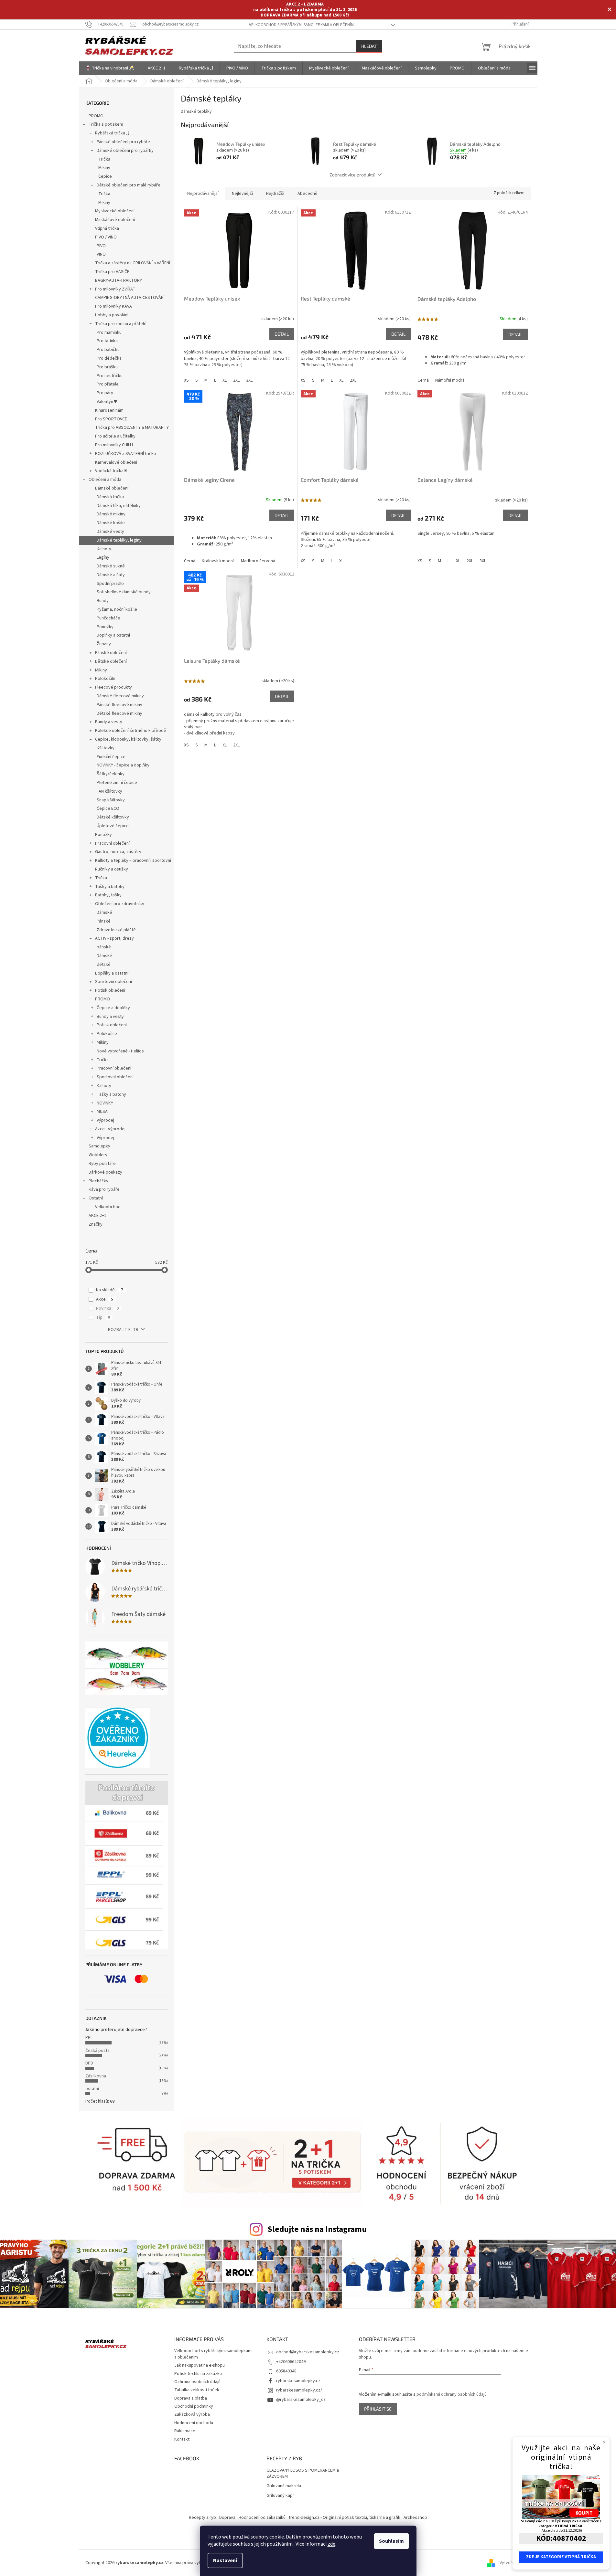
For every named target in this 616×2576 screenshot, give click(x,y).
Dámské (104, 913)
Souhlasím (391, 2541)
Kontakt (182, 2439)
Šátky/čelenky (111, 774)
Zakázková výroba (192, 2414)
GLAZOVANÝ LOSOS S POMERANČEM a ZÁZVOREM (303, 2474)
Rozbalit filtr (123, 1330)
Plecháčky (98, 1181)
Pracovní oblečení (112, 843)
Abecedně (308, 194)
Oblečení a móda (105, 480)
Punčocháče (108, 618)
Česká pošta (97, 2051)
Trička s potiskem (106, 124)
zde (331, 2544)
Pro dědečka (109, 358)
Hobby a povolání (112, 315)
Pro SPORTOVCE (111, 419)
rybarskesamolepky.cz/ (299, 2390)
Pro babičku (108, 350)
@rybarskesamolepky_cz (301, 2400)
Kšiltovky (106, 748)
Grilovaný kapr (280, 2496)
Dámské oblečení (112, 488)
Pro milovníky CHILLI (114, 445)
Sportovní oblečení (113, 982)
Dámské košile (111, 523)
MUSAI (103, 1112)
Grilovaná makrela (284, 2486)
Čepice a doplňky (113, 1008)
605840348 (286, 2371)
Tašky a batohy (110, 887)
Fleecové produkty (113, 687)
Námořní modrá (450, 380)
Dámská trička (110, 497)
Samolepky (99, 1146)
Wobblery (98, 1155)
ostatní (92, 2089)
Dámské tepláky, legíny (119, 540)
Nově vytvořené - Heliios (120, 1051)
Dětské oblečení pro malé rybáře (129, 185)
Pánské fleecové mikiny (119, 705)
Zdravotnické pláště (116, 930)
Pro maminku (109, 333)
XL (225, 380)
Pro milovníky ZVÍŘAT (115, 289)
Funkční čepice (111, 757)
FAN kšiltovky (109, 791)
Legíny (103, 557)
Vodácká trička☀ (111, 471)
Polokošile (105, 679)
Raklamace (185, 2431)
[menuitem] (110, 68)
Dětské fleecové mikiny (119, 713)
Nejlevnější (242, 194)
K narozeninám (109, 410)
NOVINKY (105, 1103)
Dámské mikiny (111, 514)
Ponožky (105, 627)
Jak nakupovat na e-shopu (200, 2365)
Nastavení (225, 2560)
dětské (104, 965)
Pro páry (105, 393)
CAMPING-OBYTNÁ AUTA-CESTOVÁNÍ (130, 298)
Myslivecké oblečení (115, 211)
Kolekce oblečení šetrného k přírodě (131, 731)
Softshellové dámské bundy (124, 592)
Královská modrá (218, 561)
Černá (423, 380)
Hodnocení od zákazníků (262, 2518)
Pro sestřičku (110, 376)
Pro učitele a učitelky (115, 436)
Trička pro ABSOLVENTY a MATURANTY (132, 428)
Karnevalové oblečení (116, 462)
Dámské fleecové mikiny (120, 696)
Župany (104, 644)
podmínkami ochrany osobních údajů (452, 2394)
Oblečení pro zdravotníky (120, 904)
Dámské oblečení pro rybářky (125, 151)
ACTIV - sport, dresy (114, 938)
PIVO (101, 246)
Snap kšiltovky (111, 800)
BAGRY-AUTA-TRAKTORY (119, 280)
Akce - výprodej (110, 1129)
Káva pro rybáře (104, 1189)
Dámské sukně (111, 566)
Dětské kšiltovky (113, 817)
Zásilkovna (96, 2076)
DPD (89, 2063)
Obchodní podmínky (194, 2406)
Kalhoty (104, 549)
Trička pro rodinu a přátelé (121, 324)
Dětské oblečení (111, 661)
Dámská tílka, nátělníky (119, 506)
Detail (282, 334)
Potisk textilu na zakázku (198, 2374)
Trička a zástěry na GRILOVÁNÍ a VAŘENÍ (133, 263)
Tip (103, 1317)
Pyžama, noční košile (117, 609)
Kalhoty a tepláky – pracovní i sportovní (133, 860)
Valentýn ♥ (107, 402)
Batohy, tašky (108, 895)
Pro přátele (108, 384)
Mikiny (104, 168)
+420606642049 (291, 2362)
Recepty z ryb (202, 2518)
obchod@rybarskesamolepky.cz (308, 2352)
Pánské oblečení (111, 653)
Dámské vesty (110, 532)
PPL (89, 2038)
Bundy (103, 601)
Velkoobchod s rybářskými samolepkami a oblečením (301, 25)
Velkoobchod (108, 1207)
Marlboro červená (258, 561)
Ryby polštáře (102, 1164)
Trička (104, 159)
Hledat (369, 46)
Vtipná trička (107, 228)
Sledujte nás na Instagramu (317, 2229)
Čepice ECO (108, 808)
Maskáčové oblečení (115, 220)
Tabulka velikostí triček (197, 2390)
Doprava (227, 2518)
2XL (236, 380)
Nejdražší (275, 194)
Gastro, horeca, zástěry (118, 852)
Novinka (107, 1308)
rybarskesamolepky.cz (298, 2381)
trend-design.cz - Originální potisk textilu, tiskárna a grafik (345, 2518)
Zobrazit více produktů (352, 175)
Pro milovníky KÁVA (113, 306)
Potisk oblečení (110, 990)
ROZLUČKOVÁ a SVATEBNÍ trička (125, 454)
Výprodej (105, 1120)
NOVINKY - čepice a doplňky (123, 765)
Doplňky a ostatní (113, 635)
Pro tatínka (107, 341)
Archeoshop (415, 2518)
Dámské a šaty (111, 575)
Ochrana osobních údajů (197, 2382)
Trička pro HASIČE (112, 272)
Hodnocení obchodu (194, 2423)
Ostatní (96, 1198)
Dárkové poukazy (105, 1172)
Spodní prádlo (110, 584)
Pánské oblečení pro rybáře (123, 142)
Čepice (105, 176)
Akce (105, 1299)
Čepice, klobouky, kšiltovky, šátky (128, 739)
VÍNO (101, 254)
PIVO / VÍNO (106, 237)
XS (186, 380)
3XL (249, 380)
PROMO (96, 116)
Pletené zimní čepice (117, 783)
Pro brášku (107, 367)
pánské (104, 947)
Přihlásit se (378, 2409)
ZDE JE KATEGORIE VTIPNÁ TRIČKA (561, 2557)
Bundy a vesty (109, 722)
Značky (96, 1224)
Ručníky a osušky (112, 869)
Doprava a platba (191, 2398)
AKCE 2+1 (97, 1216)
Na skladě (110, 1290)
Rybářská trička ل (112, 133)
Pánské (104, 921)
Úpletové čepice (113, 826)
